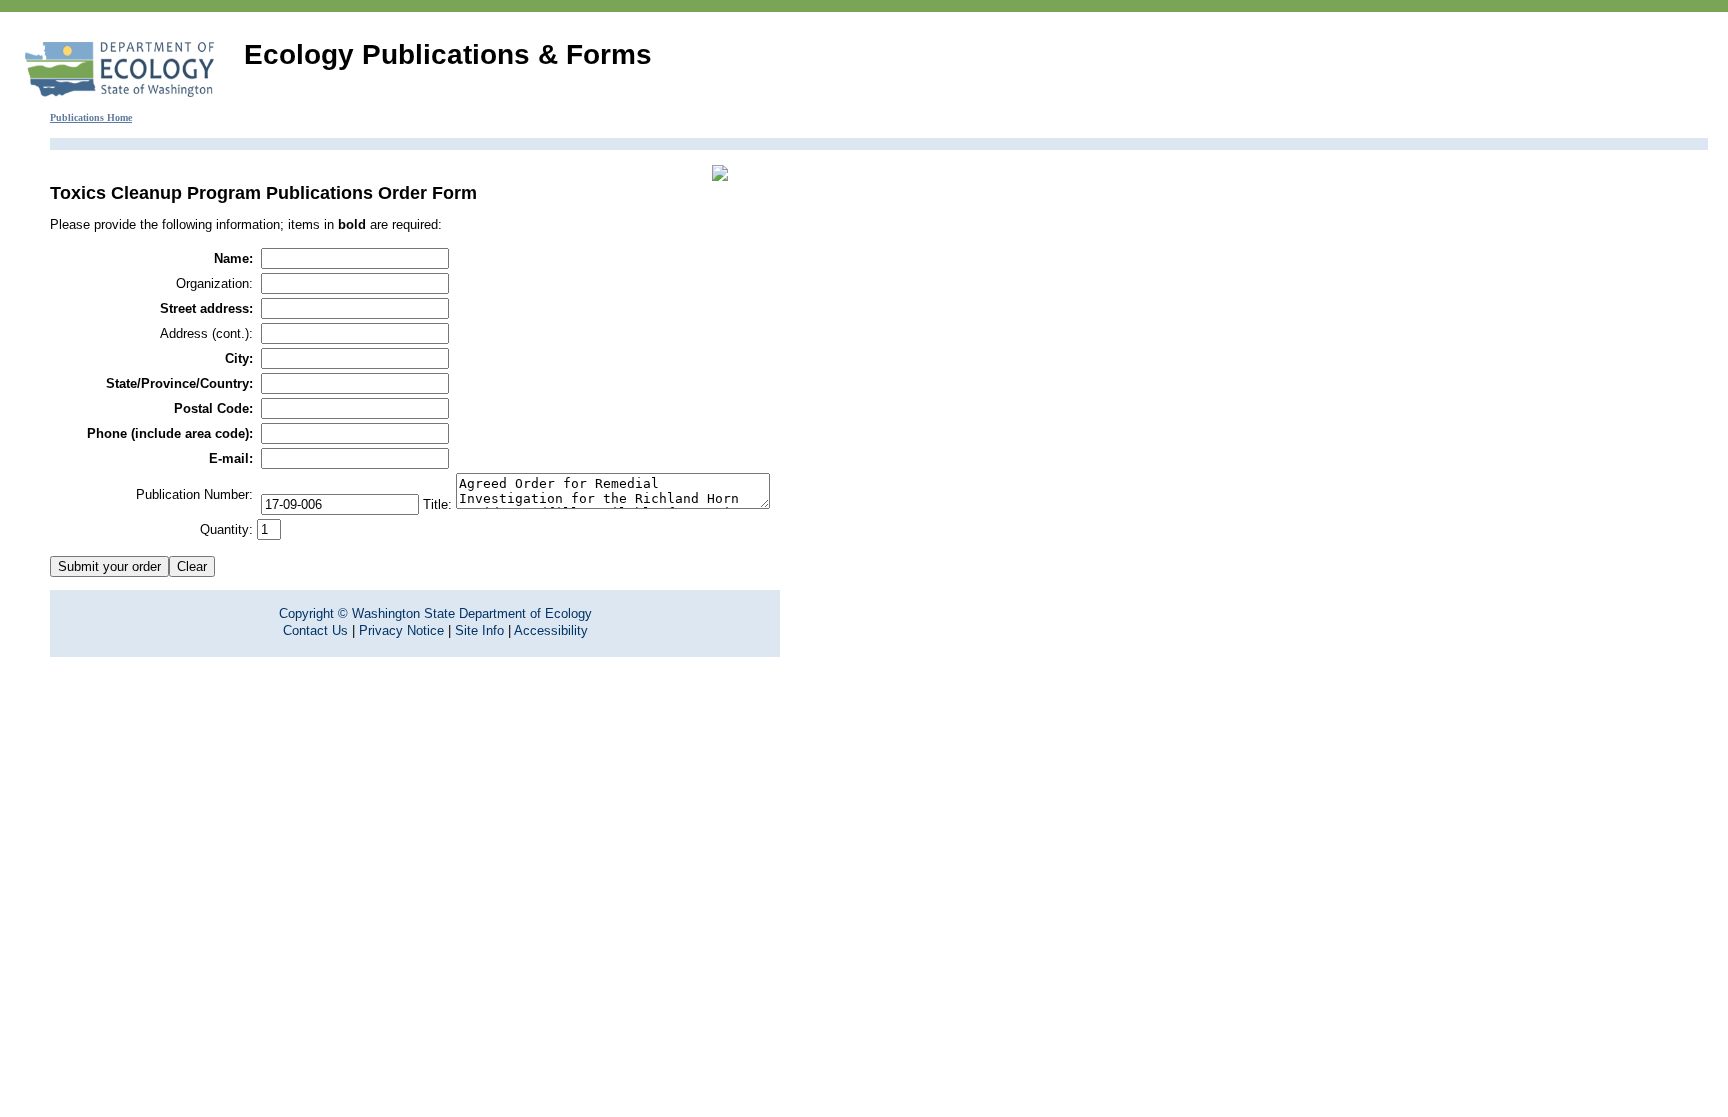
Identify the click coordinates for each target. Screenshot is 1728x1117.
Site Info (479, 630)
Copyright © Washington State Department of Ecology (435, 613)
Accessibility (551, 630)
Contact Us (315, 630)
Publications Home (91, 117)
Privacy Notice (401, 630)
